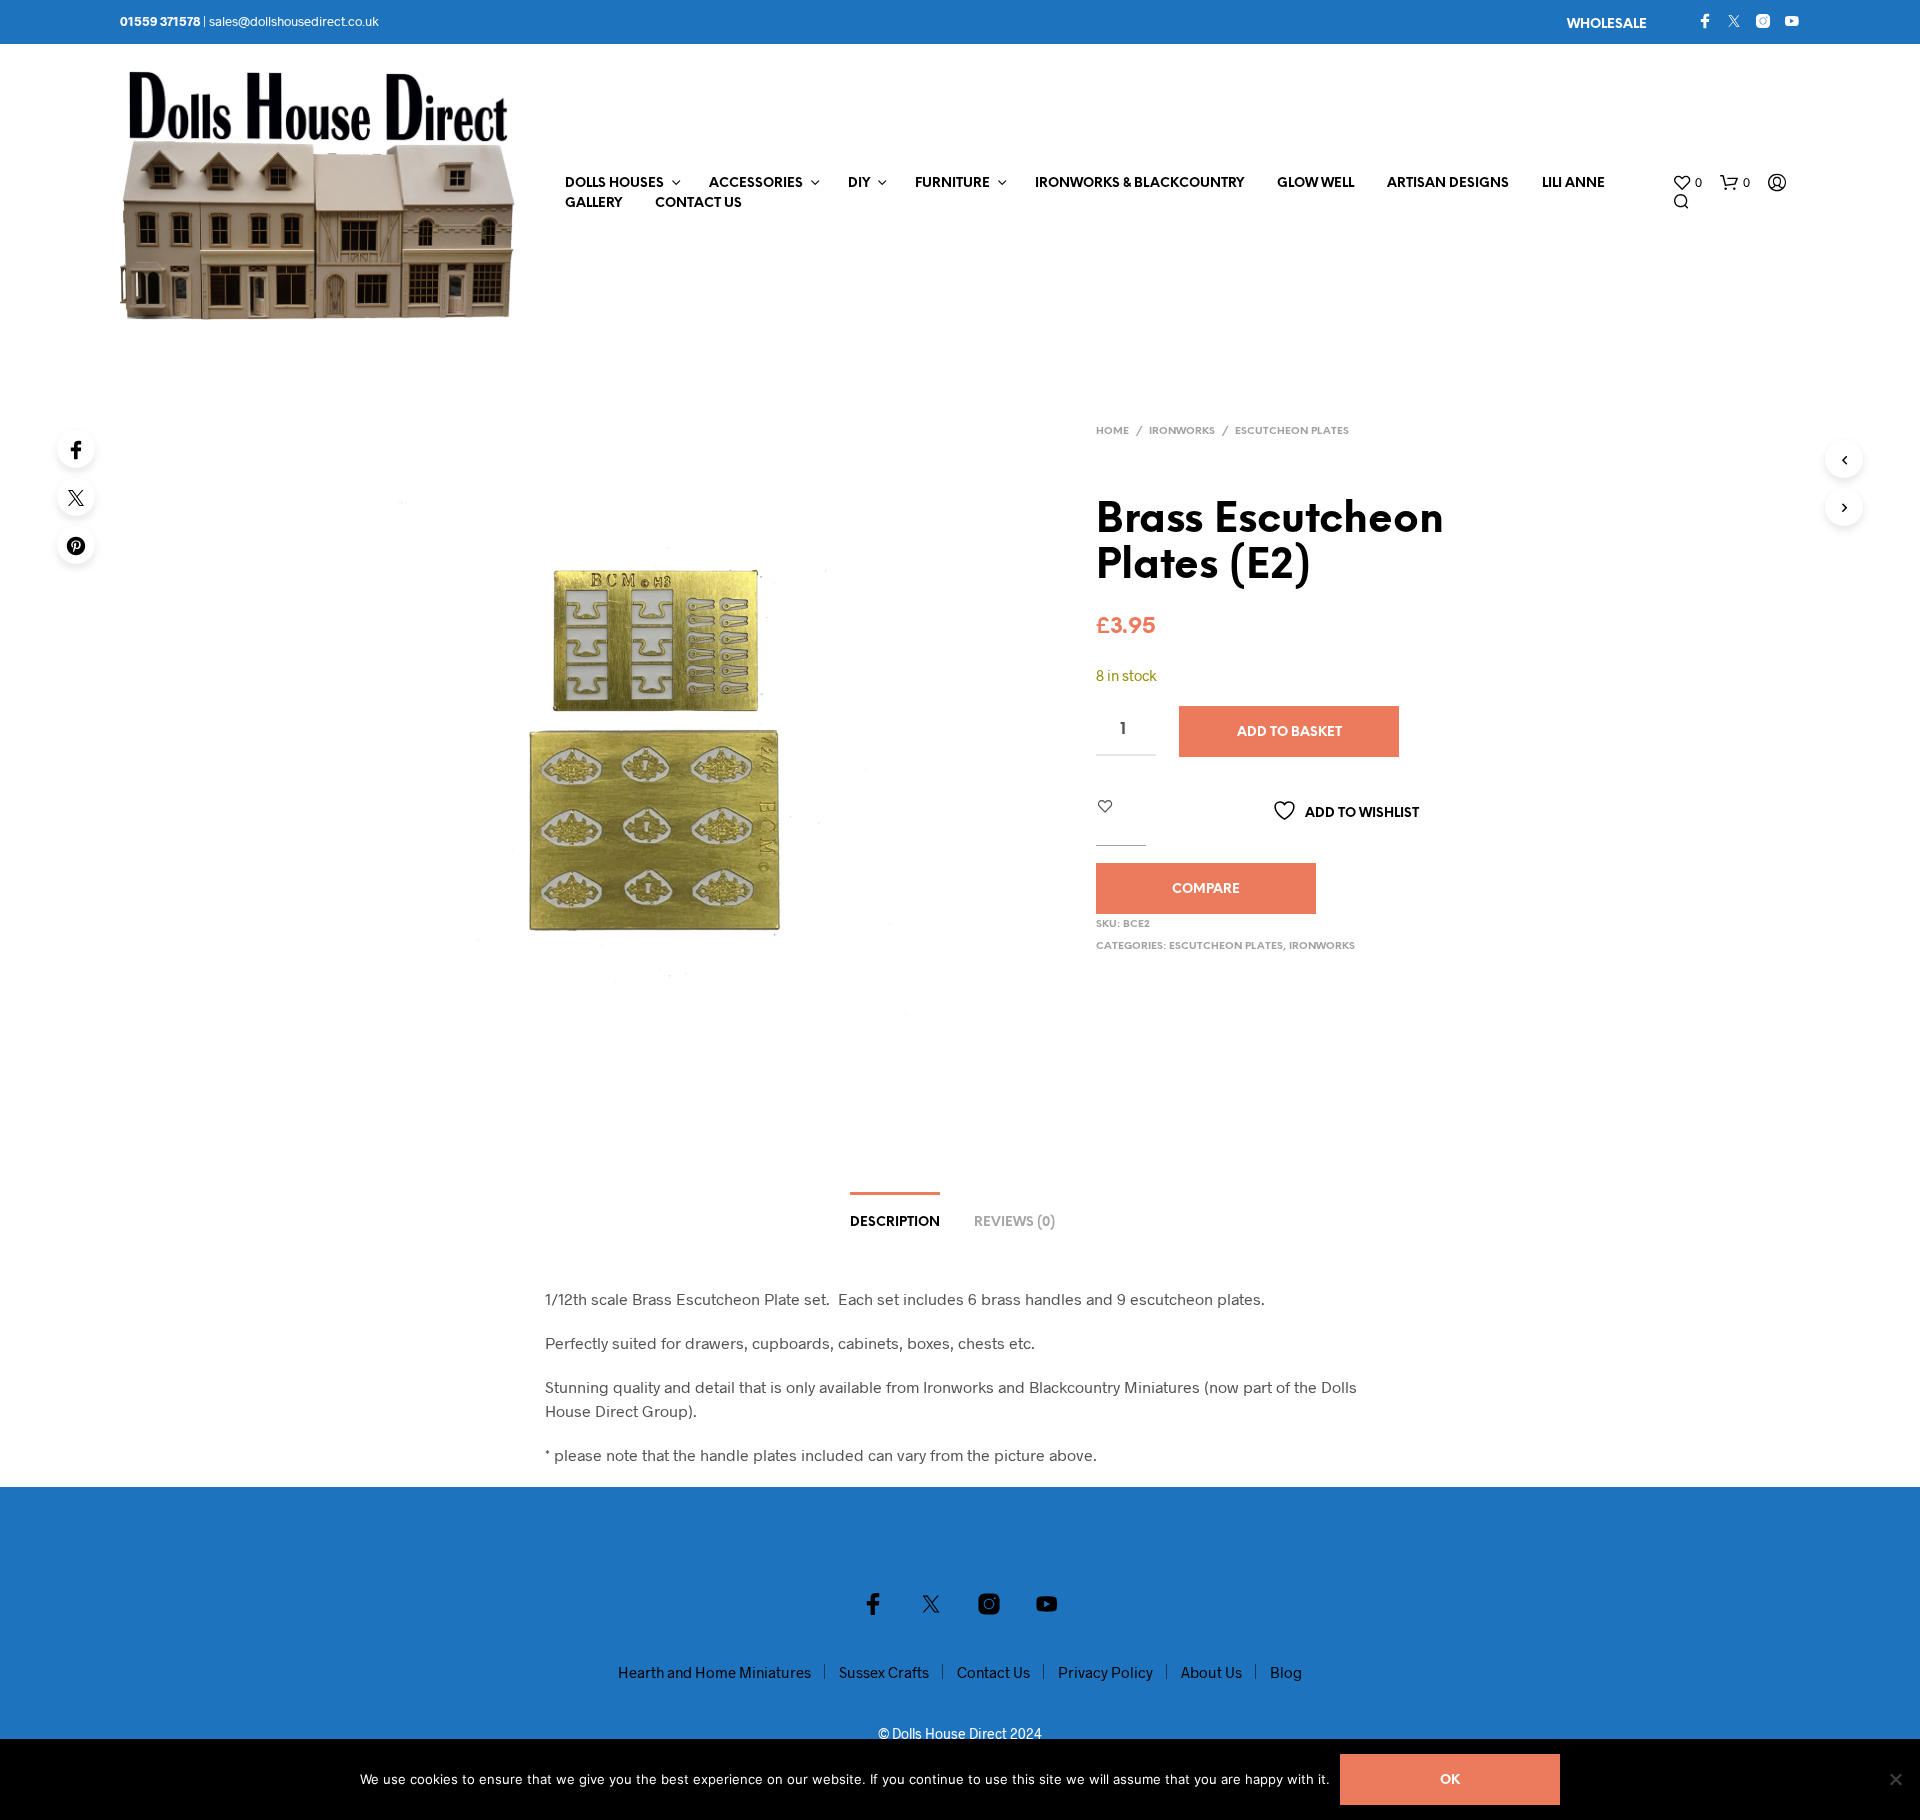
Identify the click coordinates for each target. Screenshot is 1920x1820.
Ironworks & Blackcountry (1139, 183)
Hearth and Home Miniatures (714, 1672)
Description (895, 1222)
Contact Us (698, 203)
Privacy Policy (1105, 1672)
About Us (1211, 1672)
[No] (1895, 1779)
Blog (1286, 1672)
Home (1112, 431)
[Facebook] (1705, 21)
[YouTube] (1792, 21)
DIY (859, 183)
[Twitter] (1734, 21)
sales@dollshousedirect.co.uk (294, 21)
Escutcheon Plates (1292, 431)
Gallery (593, 203)
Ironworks (1182, 431)
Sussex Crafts (884, 1672)
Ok (1450, 1780)
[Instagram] (1763, 21)
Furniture (952, 183)
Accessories (756, 183)
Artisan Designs (1448, 183)
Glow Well (1315, 183)
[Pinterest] (76, 545)
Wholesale (1607, 24)
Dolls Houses (614, 183)
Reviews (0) (1014, 1222)
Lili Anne (1573, 183)
